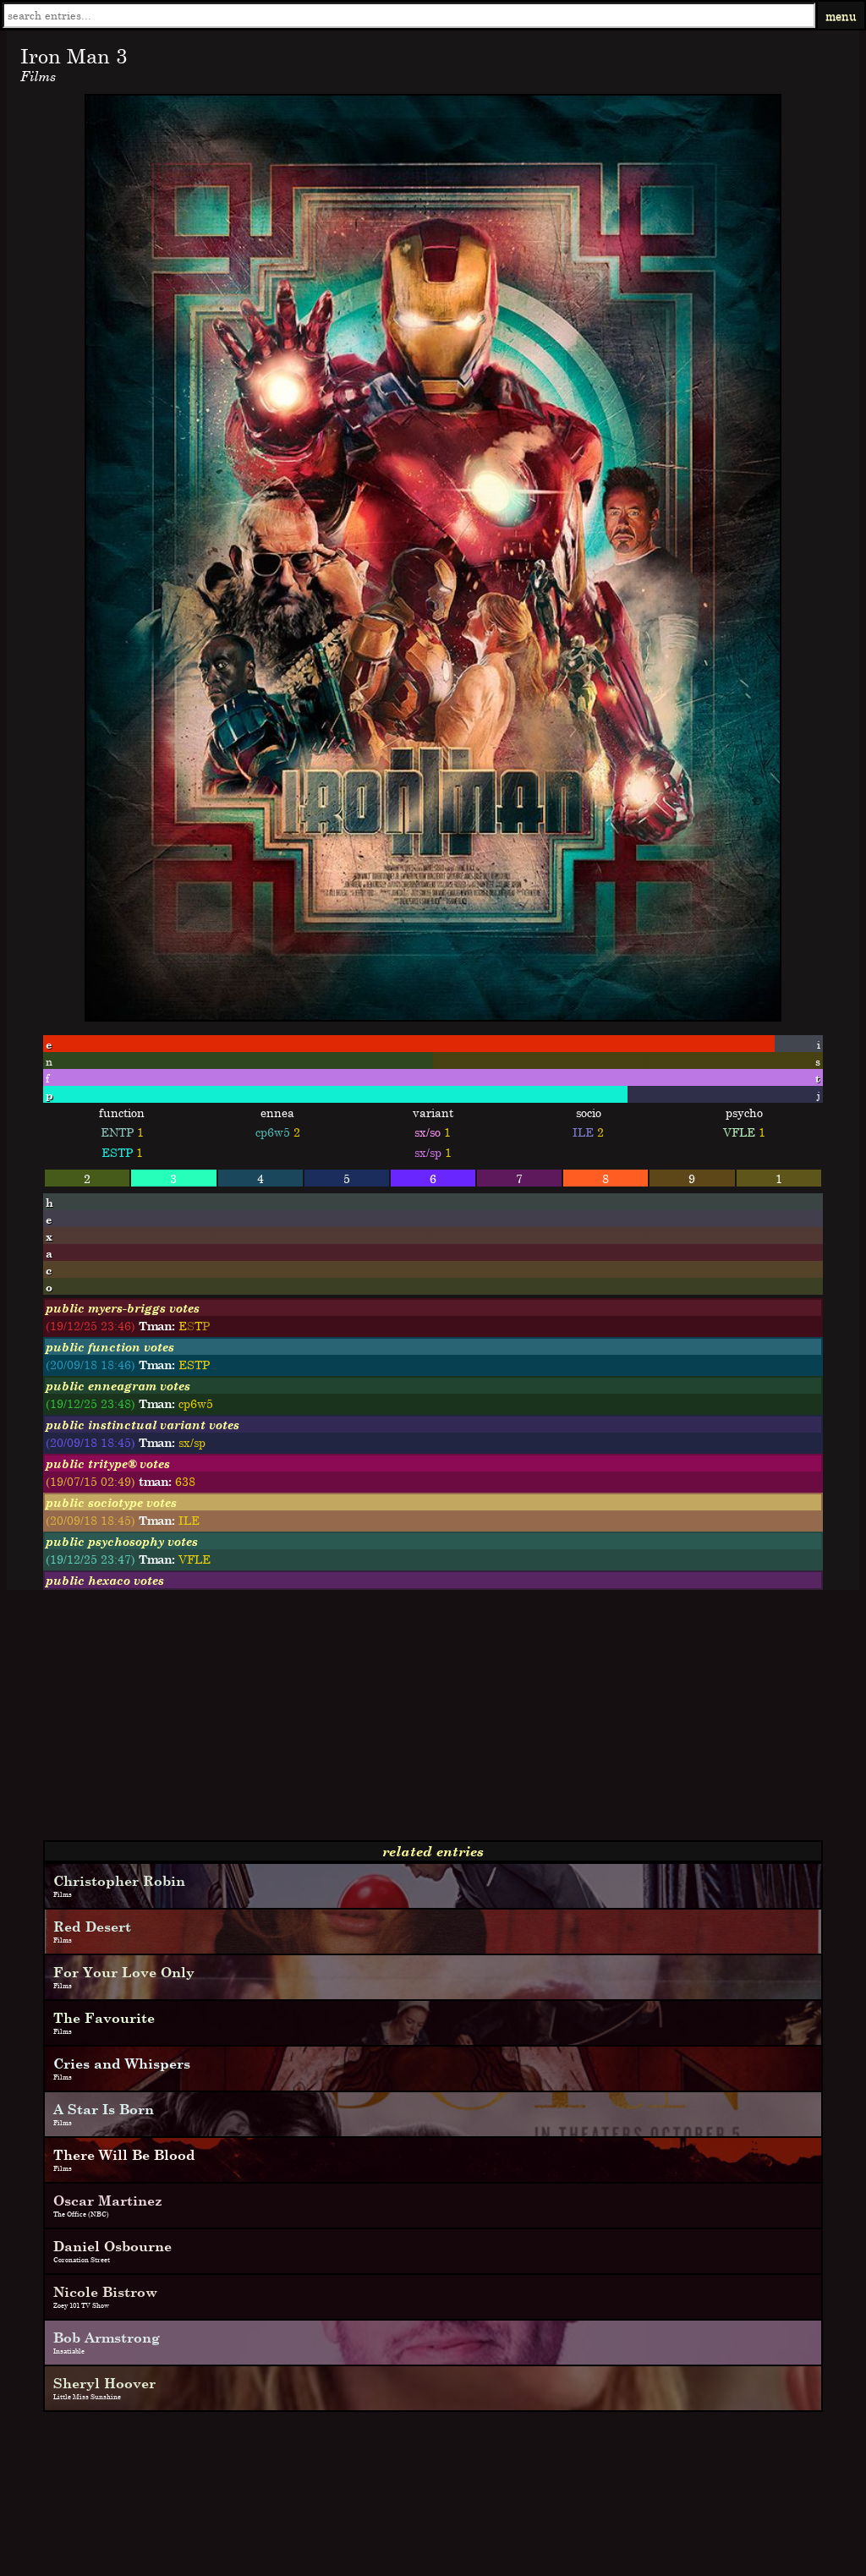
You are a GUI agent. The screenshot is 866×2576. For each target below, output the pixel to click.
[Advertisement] (433, 1722)
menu (841, 16)
